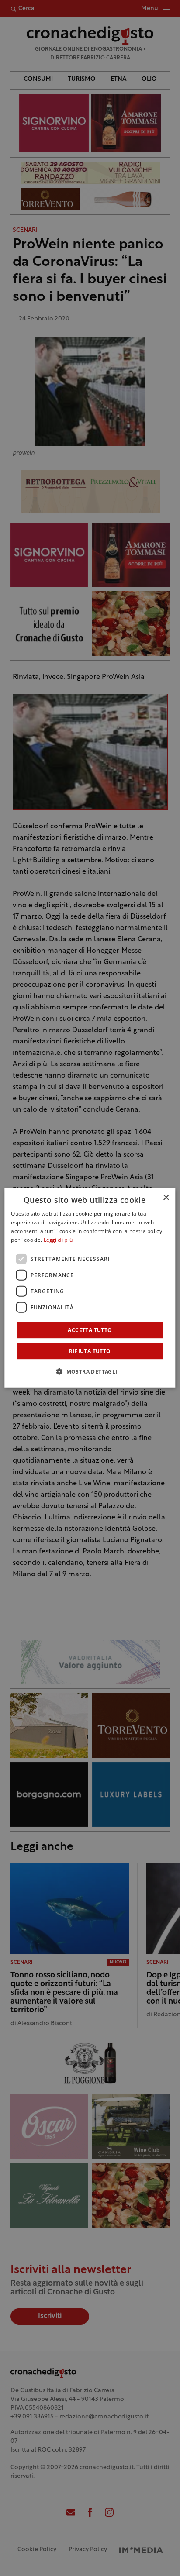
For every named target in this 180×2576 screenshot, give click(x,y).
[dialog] (90, 1288)
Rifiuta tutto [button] (90, 1351)
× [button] (166, 1198)
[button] (90, 1371)
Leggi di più (58, 1240)
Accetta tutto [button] (90, 1330)
